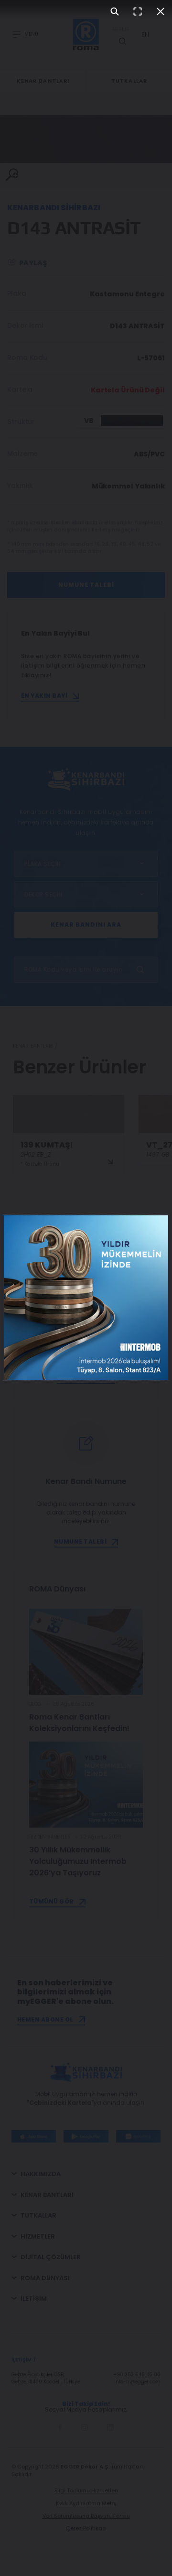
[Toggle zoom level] (115, 11)
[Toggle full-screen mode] (138, 11)
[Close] (161, 11)
